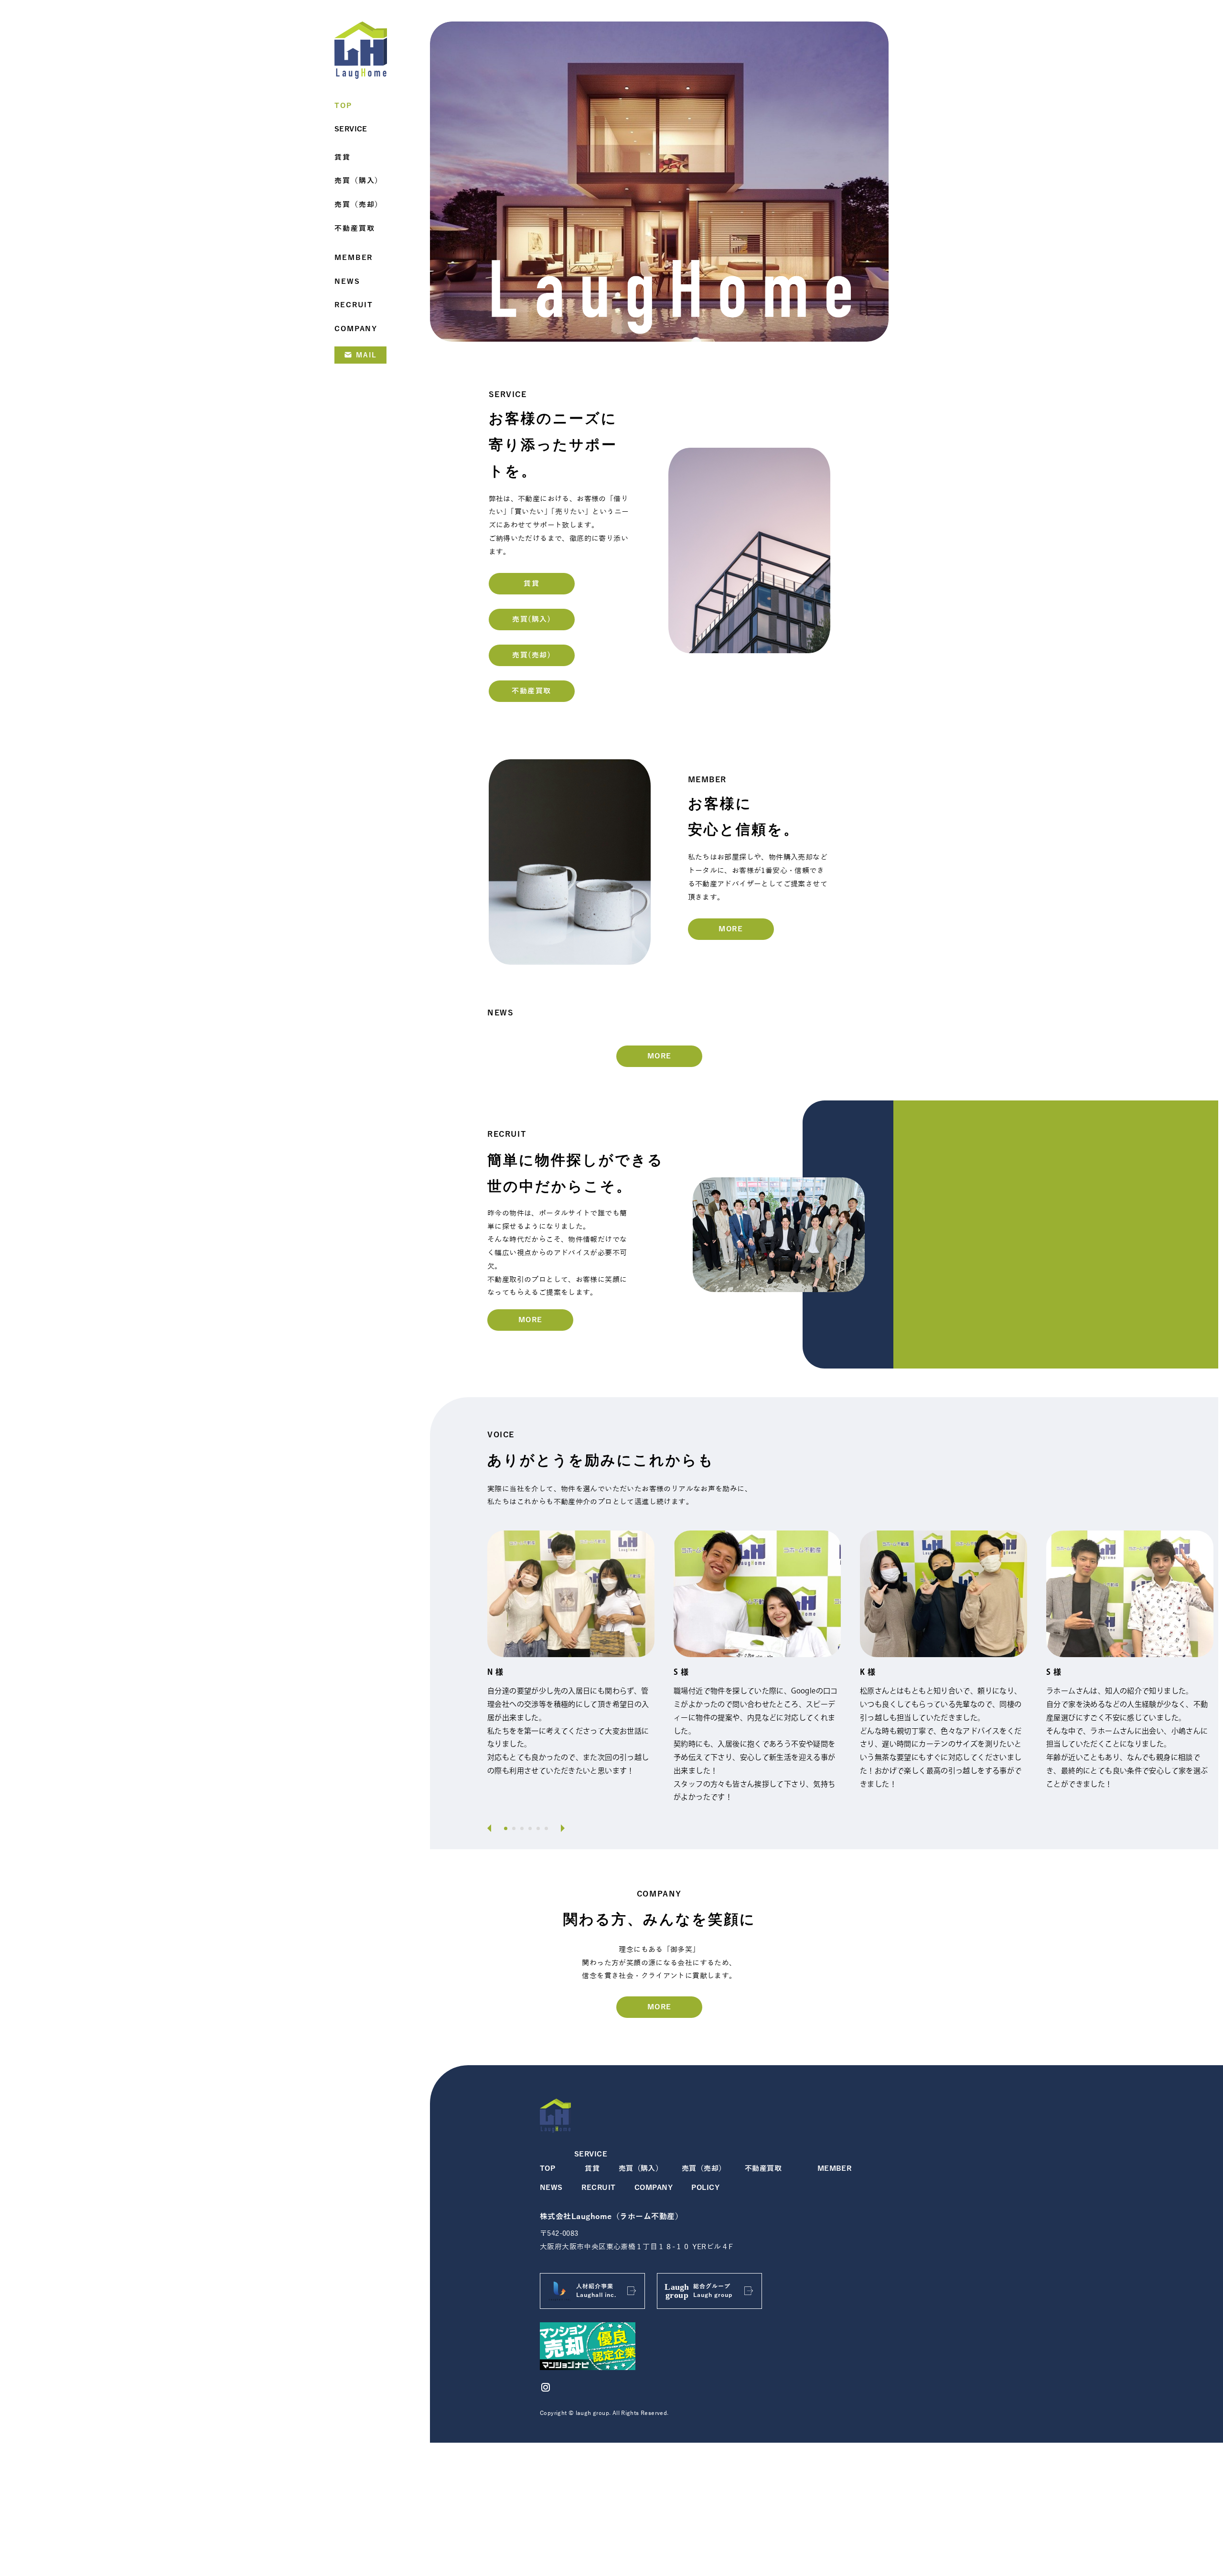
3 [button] (522, 1828)
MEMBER (835, 2168)
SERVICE (591, 2154)
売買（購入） (641, 2168)
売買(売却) (531, 655)
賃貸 (531, 583)
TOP (547, 2168)
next (560, 1828)
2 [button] (514, 1828)
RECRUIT (598, 2188)
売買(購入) (531, 619)
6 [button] (546, 1828)
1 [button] (506, 1828)
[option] (571, 1659)
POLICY (705, 2188)
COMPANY (654, 2188)
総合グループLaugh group (713, 2291)
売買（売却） (704, 2168)
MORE (731, 929)
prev (492, 1828)
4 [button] (530, 1828)
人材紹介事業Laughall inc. (596, 2291)
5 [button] (538, 1828)
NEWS (551, 2188)
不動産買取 (531, 691)
